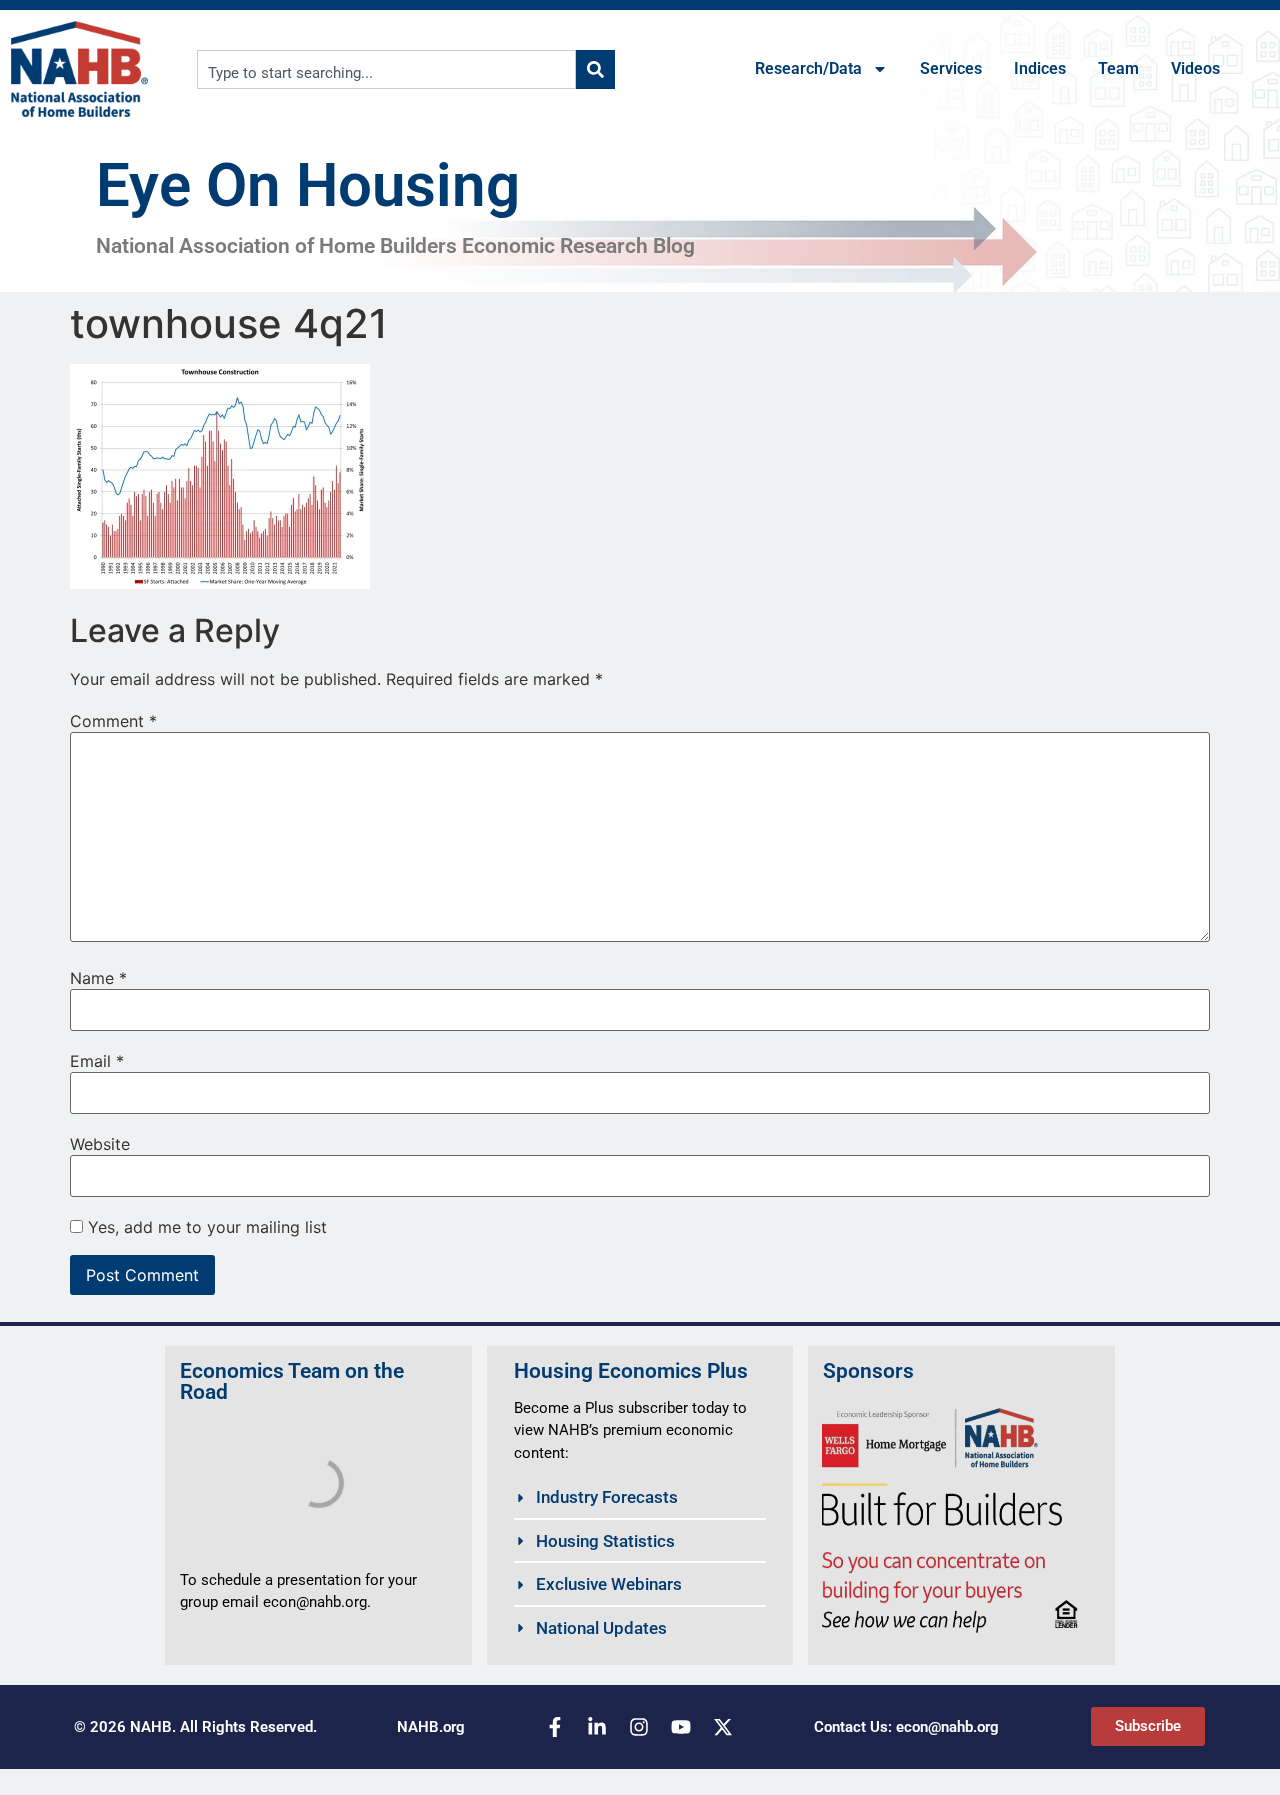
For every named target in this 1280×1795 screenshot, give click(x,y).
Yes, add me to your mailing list (205, 1227)
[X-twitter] (723, 1727)
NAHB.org (431, 1727)
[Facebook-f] (555, 1727)
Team (1118, 68)
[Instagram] (639, 1727)
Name (98, 978)
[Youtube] (681, 1727)
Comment (113, 721)
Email (97, 1061)
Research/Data (808, 68)
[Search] (595, 69)
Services (951, 68)
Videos (1195, 68)
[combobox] (387, 69)
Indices (1040, 68)
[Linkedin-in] (597, 1727)
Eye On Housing (308, 185)
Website (100, 1144)
